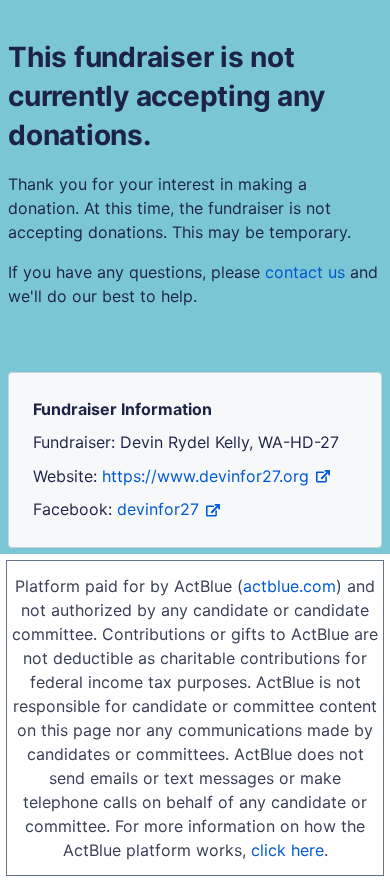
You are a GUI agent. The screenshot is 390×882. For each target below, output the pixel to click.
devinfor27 (158, 509)
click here (287, 850)
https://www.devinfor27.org (205, 476)
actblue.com (289, 586)
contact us (305, 272)
